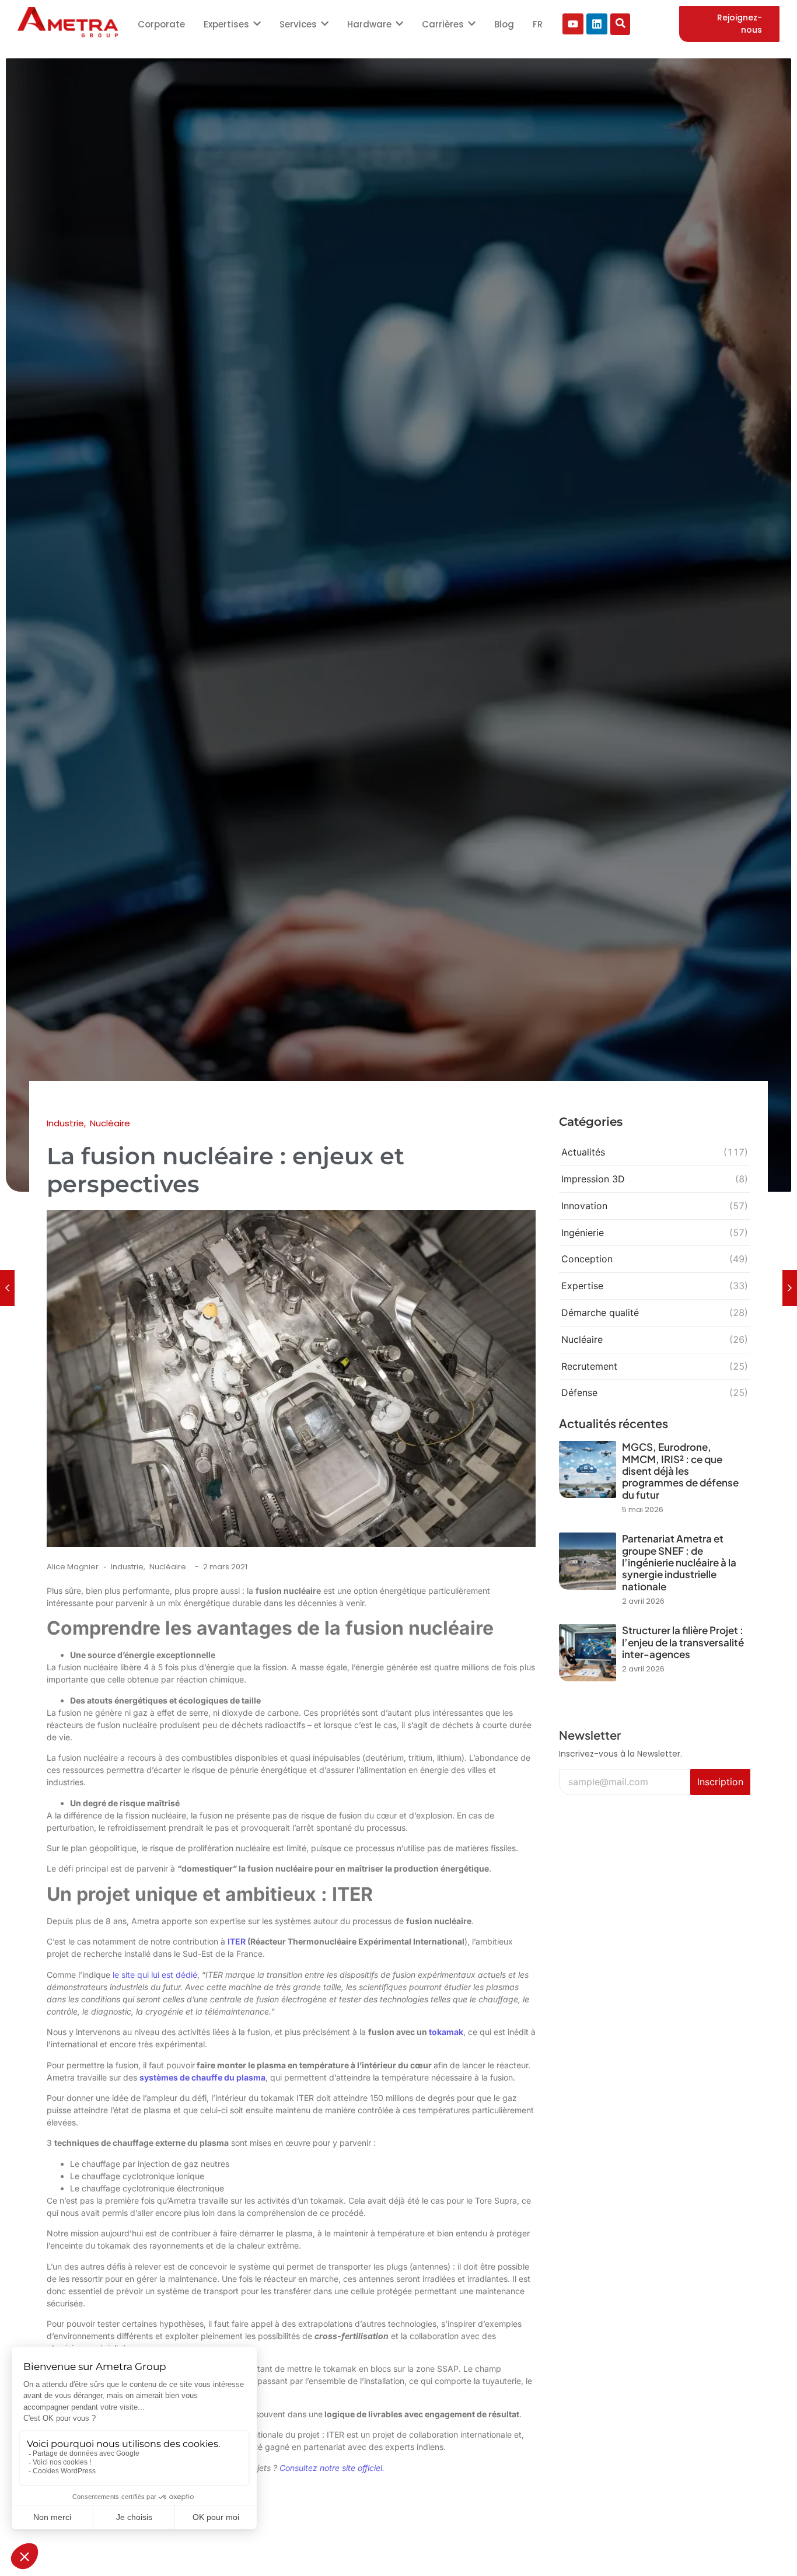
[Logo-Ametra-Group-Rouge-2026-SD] (68, 22)
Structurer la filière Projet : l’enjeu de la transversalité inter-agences (683, 1642)
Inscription (720, 1782)
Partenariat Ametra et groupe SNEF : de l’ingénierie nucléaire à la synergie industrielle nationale (679, 1562)
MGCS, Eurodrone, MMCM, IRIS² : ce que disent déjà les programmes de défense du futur (680, 1471)
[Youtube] (573, 24)
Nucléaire (168, 1567)
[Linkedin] (597, 24)
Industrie (128, 1567)
